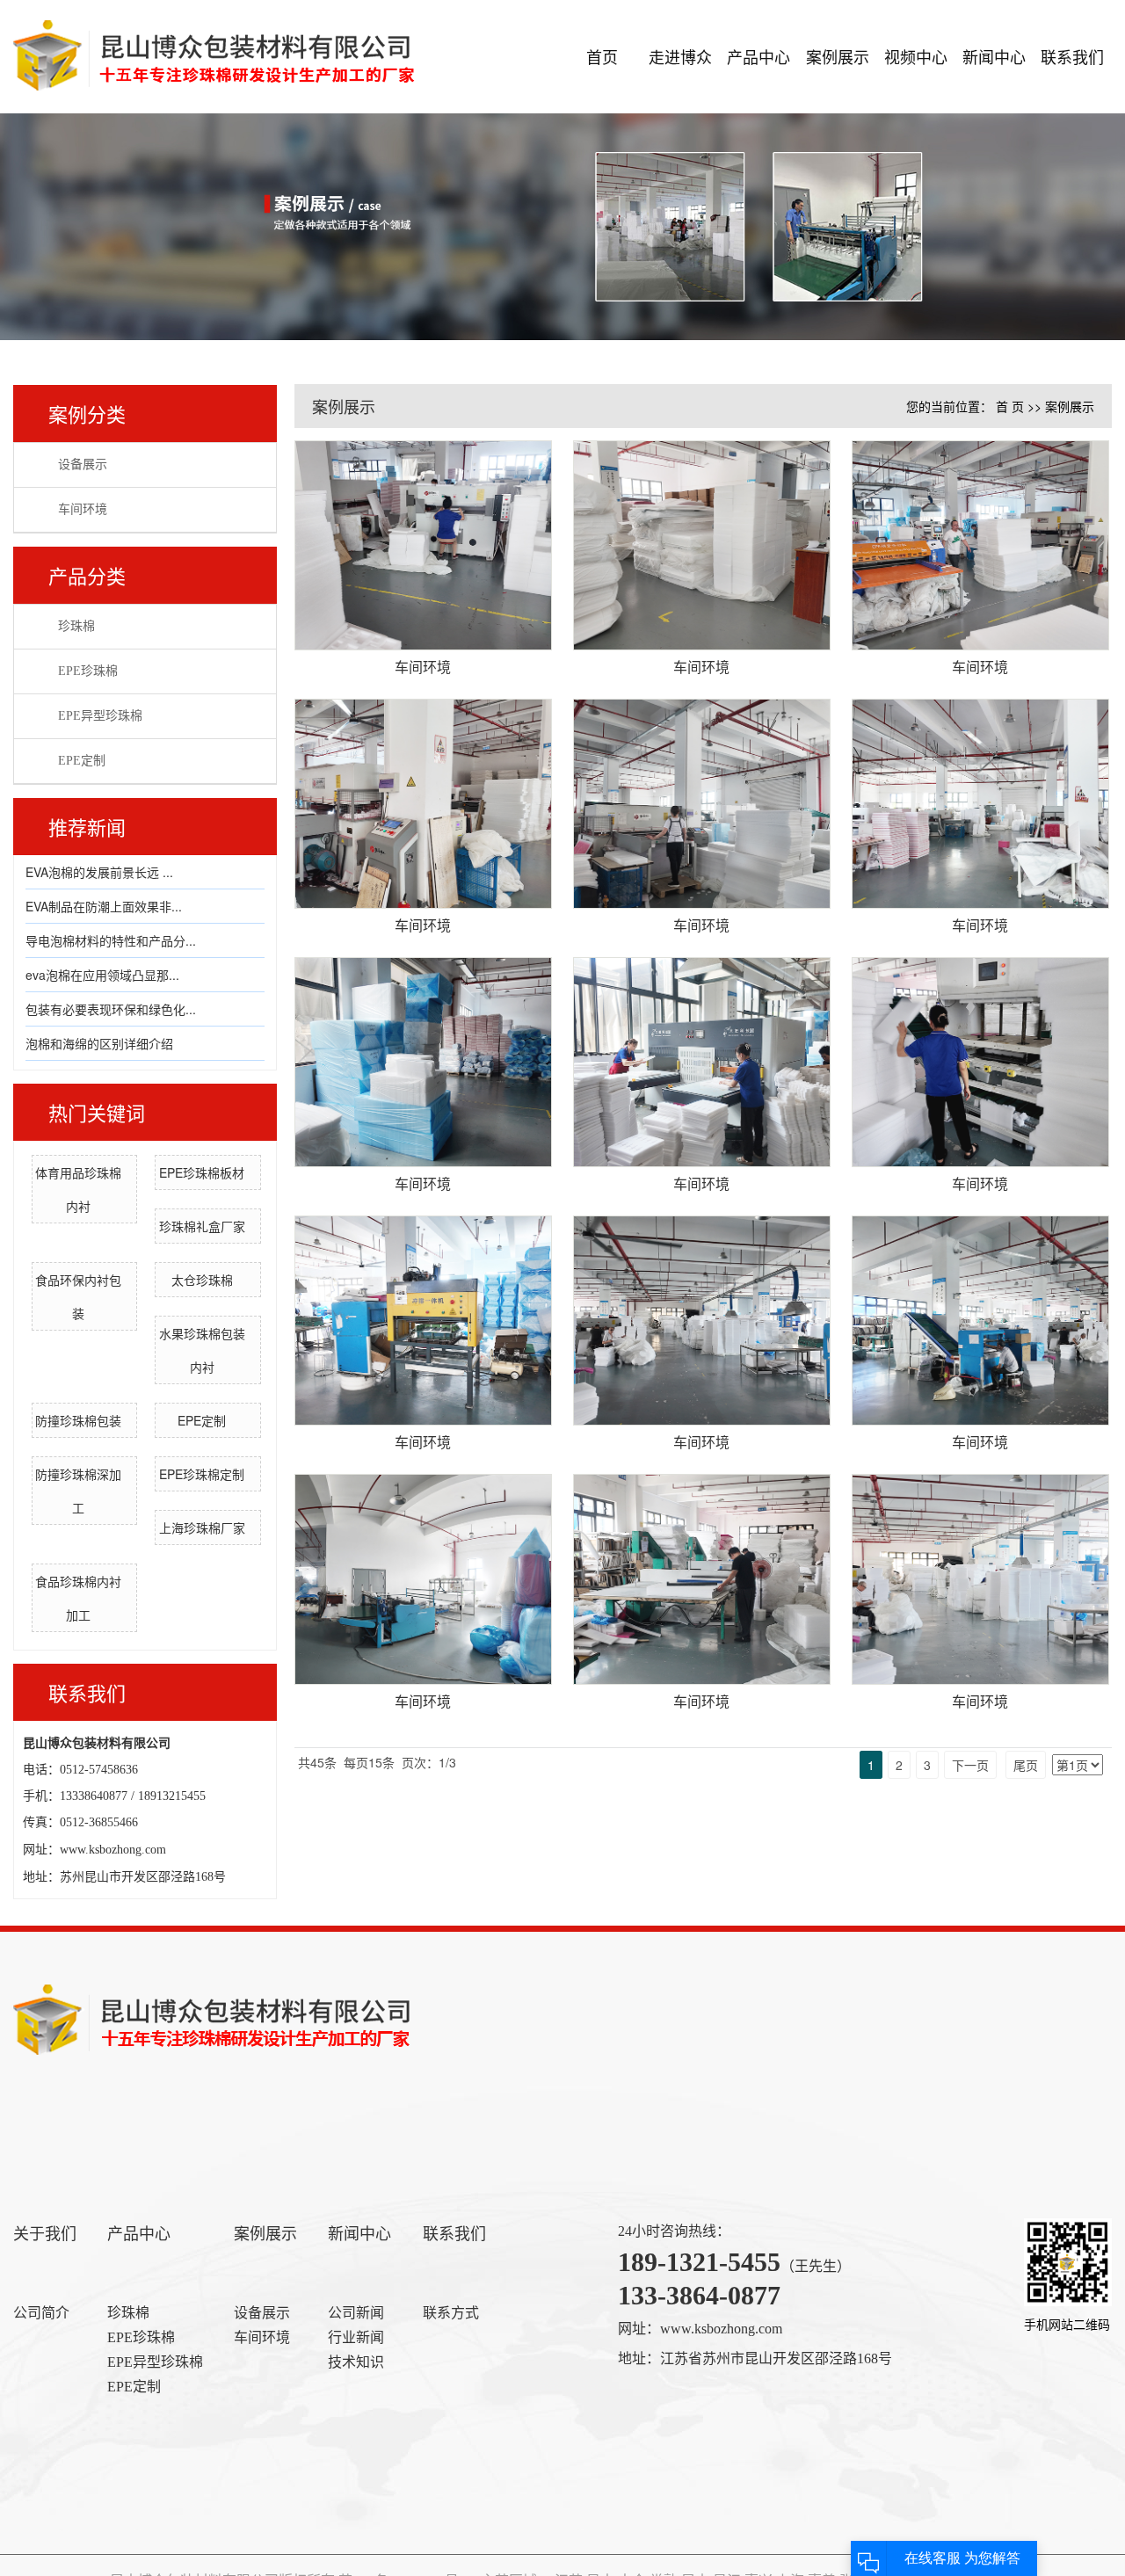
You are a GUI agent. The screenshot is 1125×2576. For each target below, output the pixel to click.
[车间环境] (423, 545)
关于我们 (45, 2234)
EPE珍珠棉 (88, 671)
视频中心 (916, 56)
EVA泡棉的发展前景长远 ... (99, 872)
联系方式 (451, 2313)
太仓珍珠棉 (202, 1280)
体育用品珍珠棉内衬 (78, 1189)
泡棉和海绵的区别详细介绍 (99, 1043)
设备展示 (83, 464)
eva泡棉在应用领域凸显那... (102, 975)
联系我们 (1072, 56)
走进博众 (680, 56)
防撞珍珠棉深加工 (78, 1491)
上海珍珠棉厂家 (202, 1527)
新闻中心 (994, 56)
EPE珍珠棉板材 (202, 1172)
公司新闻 (356, 2313)
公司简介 (41, 2313)
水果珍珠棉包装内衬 (202, 1350)
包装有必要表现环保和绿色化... (111, 1009)
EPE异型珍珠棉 (100, 716)
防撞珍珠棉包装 (78, 1420)
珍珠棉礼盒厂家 (202, 1226)
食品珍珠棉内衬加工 (78, 1598)
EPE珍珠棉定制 (202, 1474)
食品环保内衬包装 (78, 1296)
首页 (602, 56)
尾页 (1026, 1765)
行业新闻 (356, 2337)
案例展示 (838, 56)
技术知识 (356, 2362)
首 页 (1010, 406)
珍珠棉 (76, 626)
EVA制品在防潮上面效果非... (104, 906)
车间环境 (83, 509)
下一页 (970, 1765)
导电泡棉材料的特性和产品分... (111, 940)
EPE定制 (82, 761)
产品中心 (758, 56)
